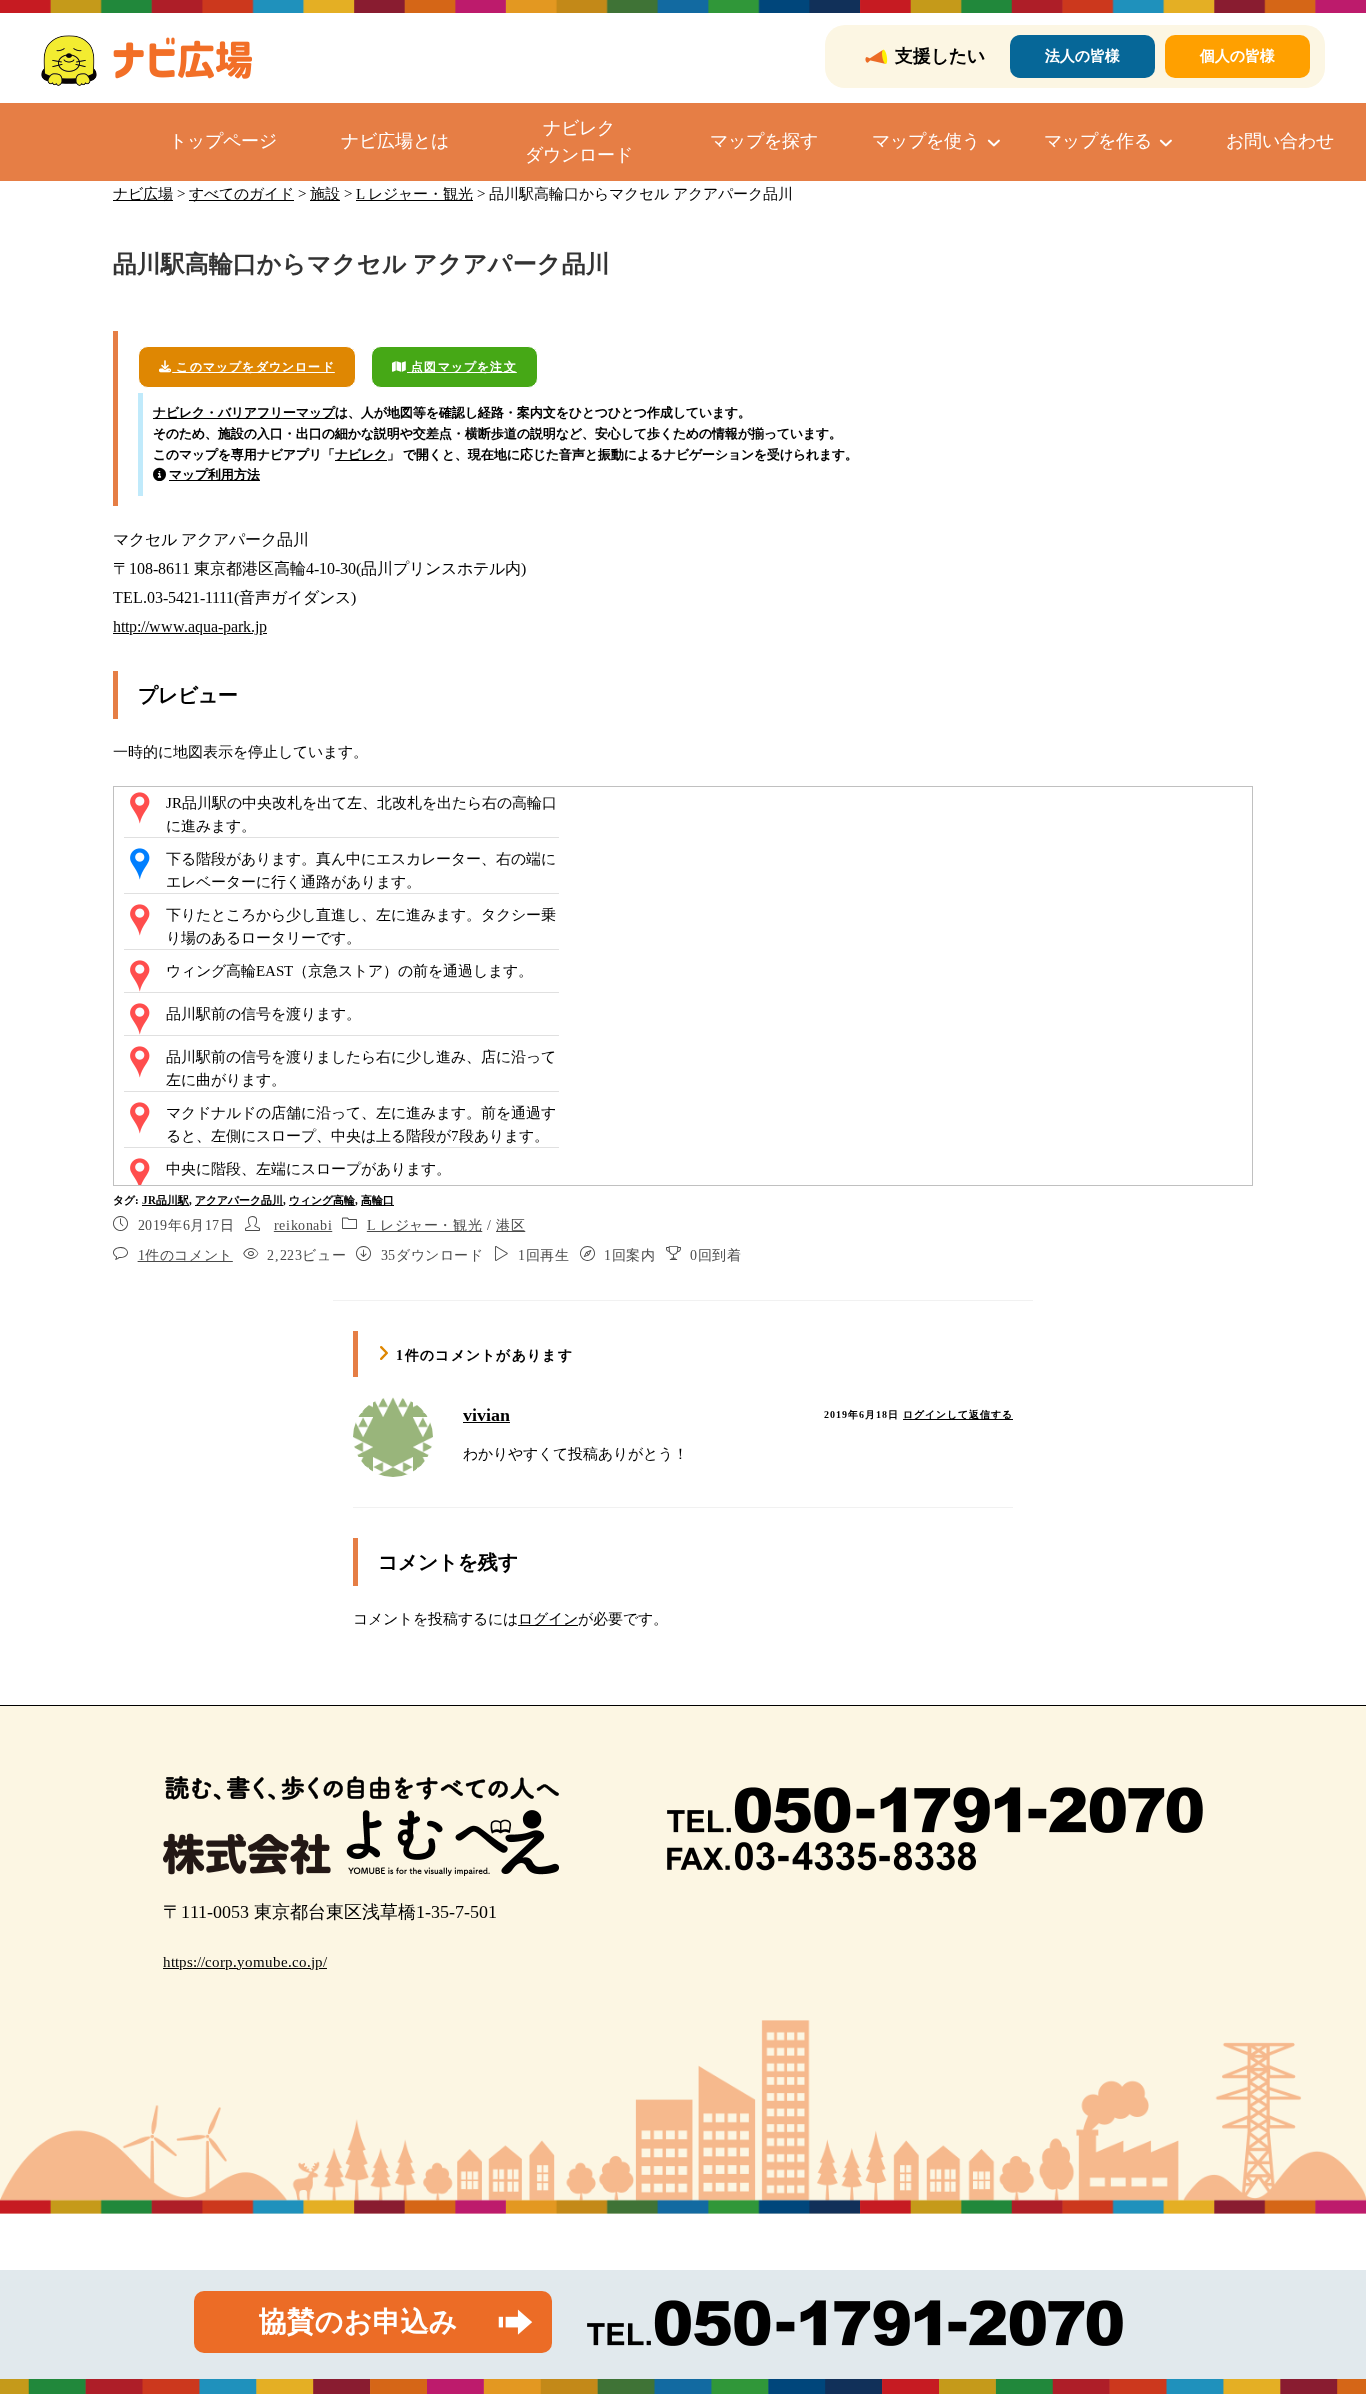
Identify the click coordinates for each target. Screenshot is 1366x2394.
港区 (510, 1225)
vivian (486, 1415)
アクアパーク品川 (239, 1200)
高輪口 (377, 1200)
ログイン (548, 1619)
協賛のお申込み (358, 2321)
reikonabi (303, 1225)
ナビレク (361, 454)
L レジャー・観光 (424, 1225)
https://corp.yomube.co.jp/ (245, 1962)
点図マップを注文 (462, 367)
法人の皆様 (1082, 56)
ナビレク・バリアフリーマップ (244, 412)
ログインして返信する (958, 1414)
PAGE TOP (1318, 2305)
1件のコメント (185, 1255)
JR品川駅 (165, 1200)
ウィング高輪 (322, 1200)
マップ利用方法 (214, 474)
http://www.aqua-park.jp (190, 626)
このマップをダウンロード (253, 367)
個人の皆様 (1237, 56)
